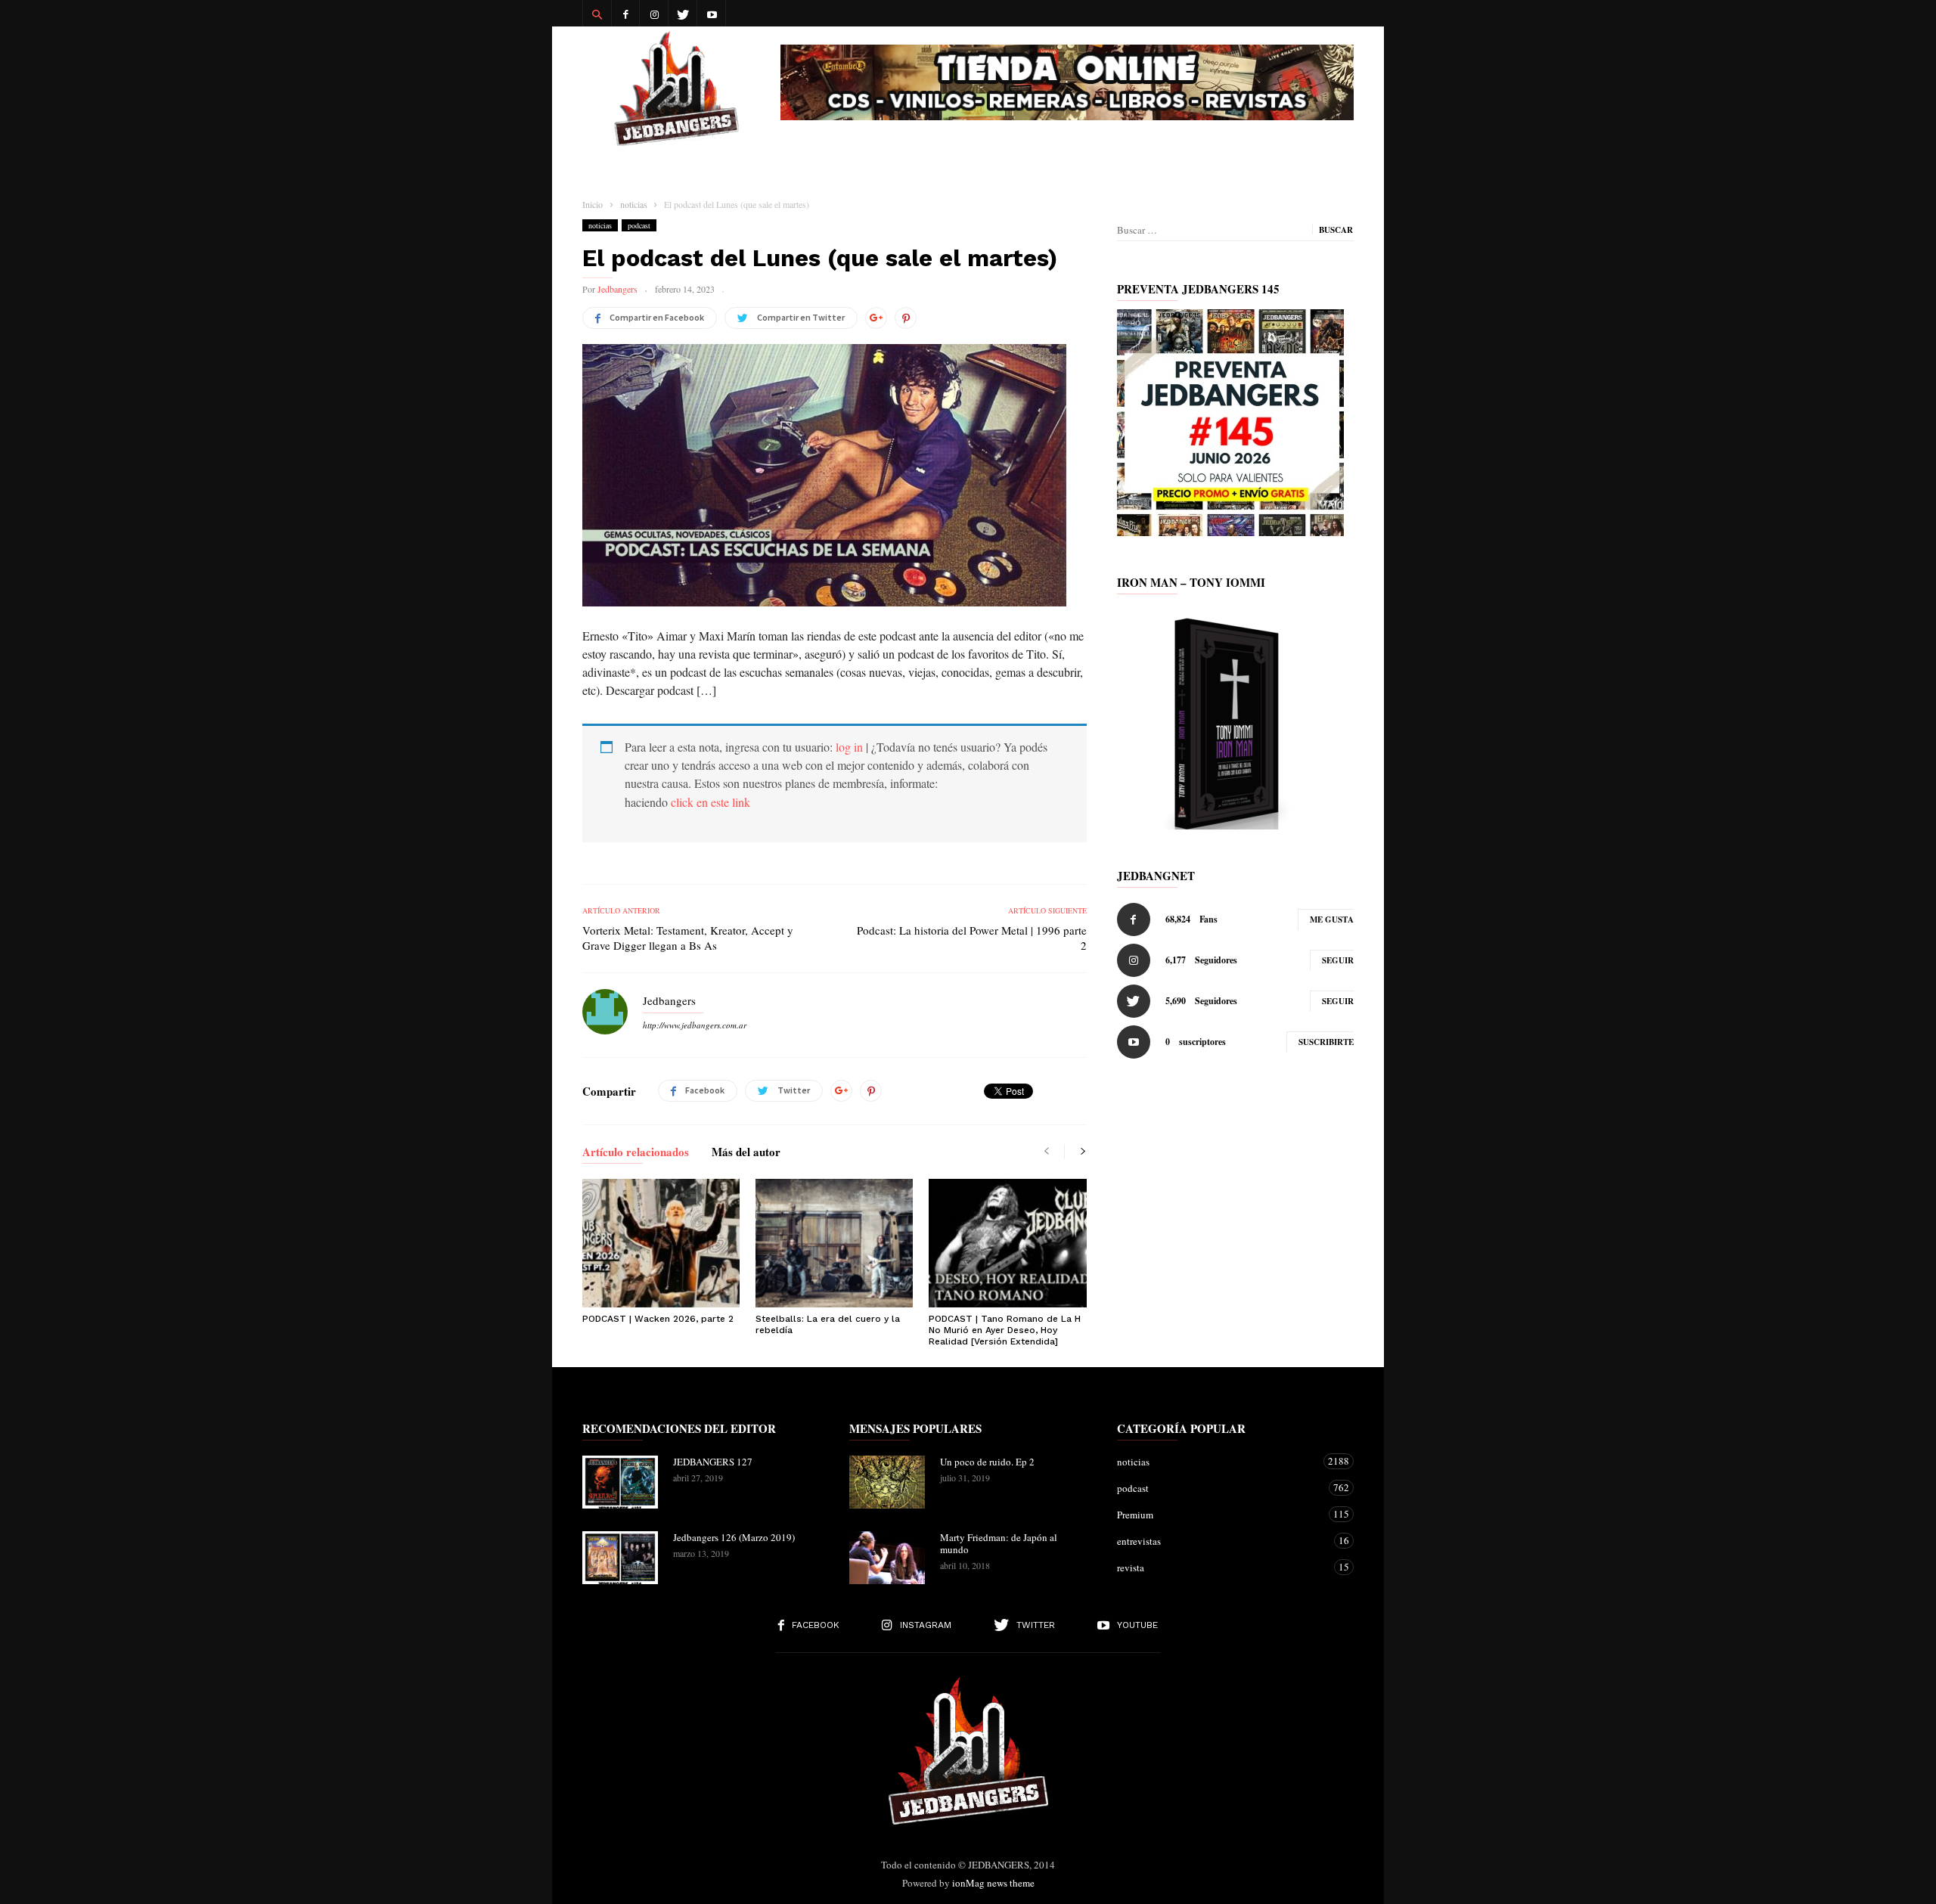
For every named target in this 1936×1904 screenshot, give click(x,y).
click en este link (710, 802)
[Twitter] (683, 13)
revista (1220, 1567)
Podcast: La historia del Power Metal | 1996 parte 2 (971, 938)
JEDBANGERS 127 (713, 1462)
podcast (639, 225)
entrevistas (1220, 1541)
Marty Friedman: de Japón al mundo (999, 1543)
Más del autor (746, 1153)
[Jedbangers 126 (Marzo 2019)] (620, 1558)
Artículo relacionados (636, 1153)
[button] (597, 14)
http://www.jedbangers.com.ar (695, 1025)
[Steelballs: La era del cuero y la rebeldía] (834, 1243)
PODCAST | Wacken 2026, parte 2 (658, 1319)
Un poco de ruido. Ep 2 (987, 1462)
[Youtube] (712, 13)
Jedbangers (617, 289)
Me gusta (1332, 919)
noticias (600, 225)
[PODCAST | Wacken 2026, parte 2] (661, 1243)
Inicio (593, 204)
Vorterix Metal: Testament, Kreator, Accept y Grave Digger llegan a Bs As (688, 938)
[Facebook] (625, 13)
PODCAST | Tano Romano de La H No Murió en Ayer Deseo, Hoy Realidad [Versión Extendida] (1005, 1330)
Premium (1220, 1514)
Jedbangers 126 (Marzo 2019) (734, 1537)
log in (849, 747)
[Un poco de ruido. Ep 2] (887, 1482)
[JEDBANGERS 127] (620, 1482)
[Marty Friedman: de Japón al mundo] (887, 1558)
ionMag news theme (993, 1883)
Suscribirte (1326, 1042)
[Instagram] (654, 13)
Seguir (1338, 960)
